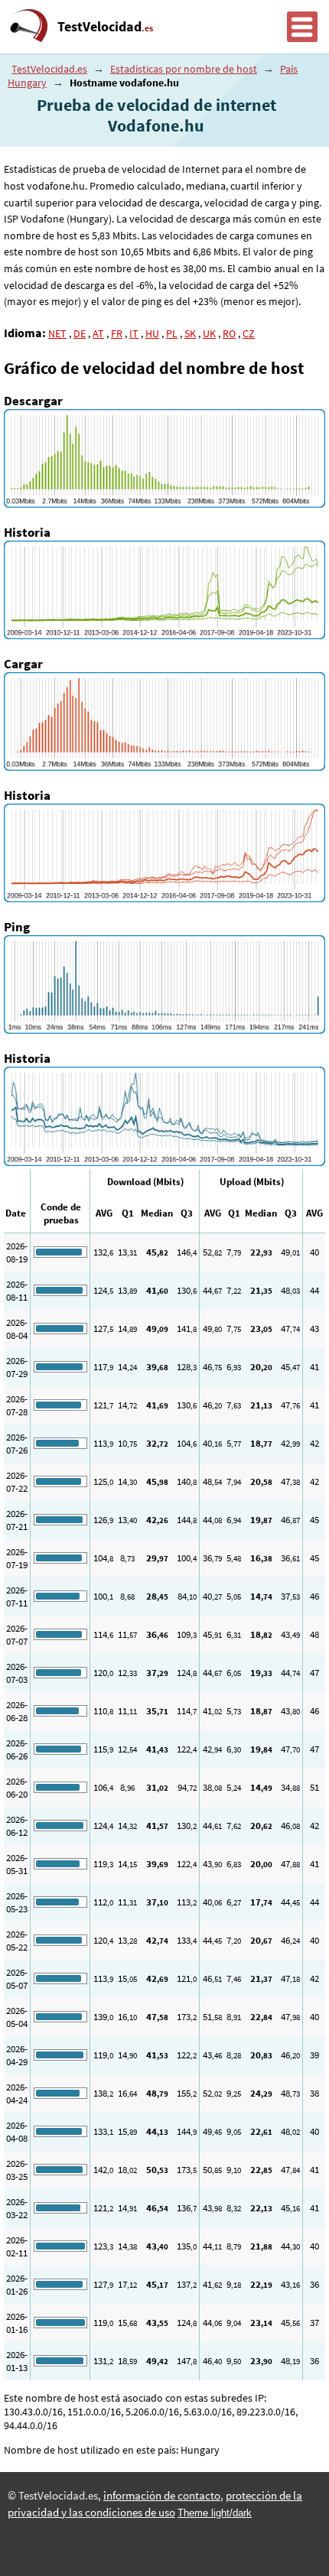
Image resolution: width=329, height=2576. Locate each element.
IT (134, 333)
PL (172, 333)
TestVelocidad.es (49, 69)
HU (152, 333)
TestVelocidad (105, 27)
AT (98, 333)
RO (229, 333)
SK (190, 333)
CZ (249, 333)
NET (57, 333)
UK (209, 333)
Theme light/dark (215, 2513)
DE (80, 333)
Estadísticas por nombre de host (184, 69)
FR (117, 333)
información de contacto (162, 2496)
